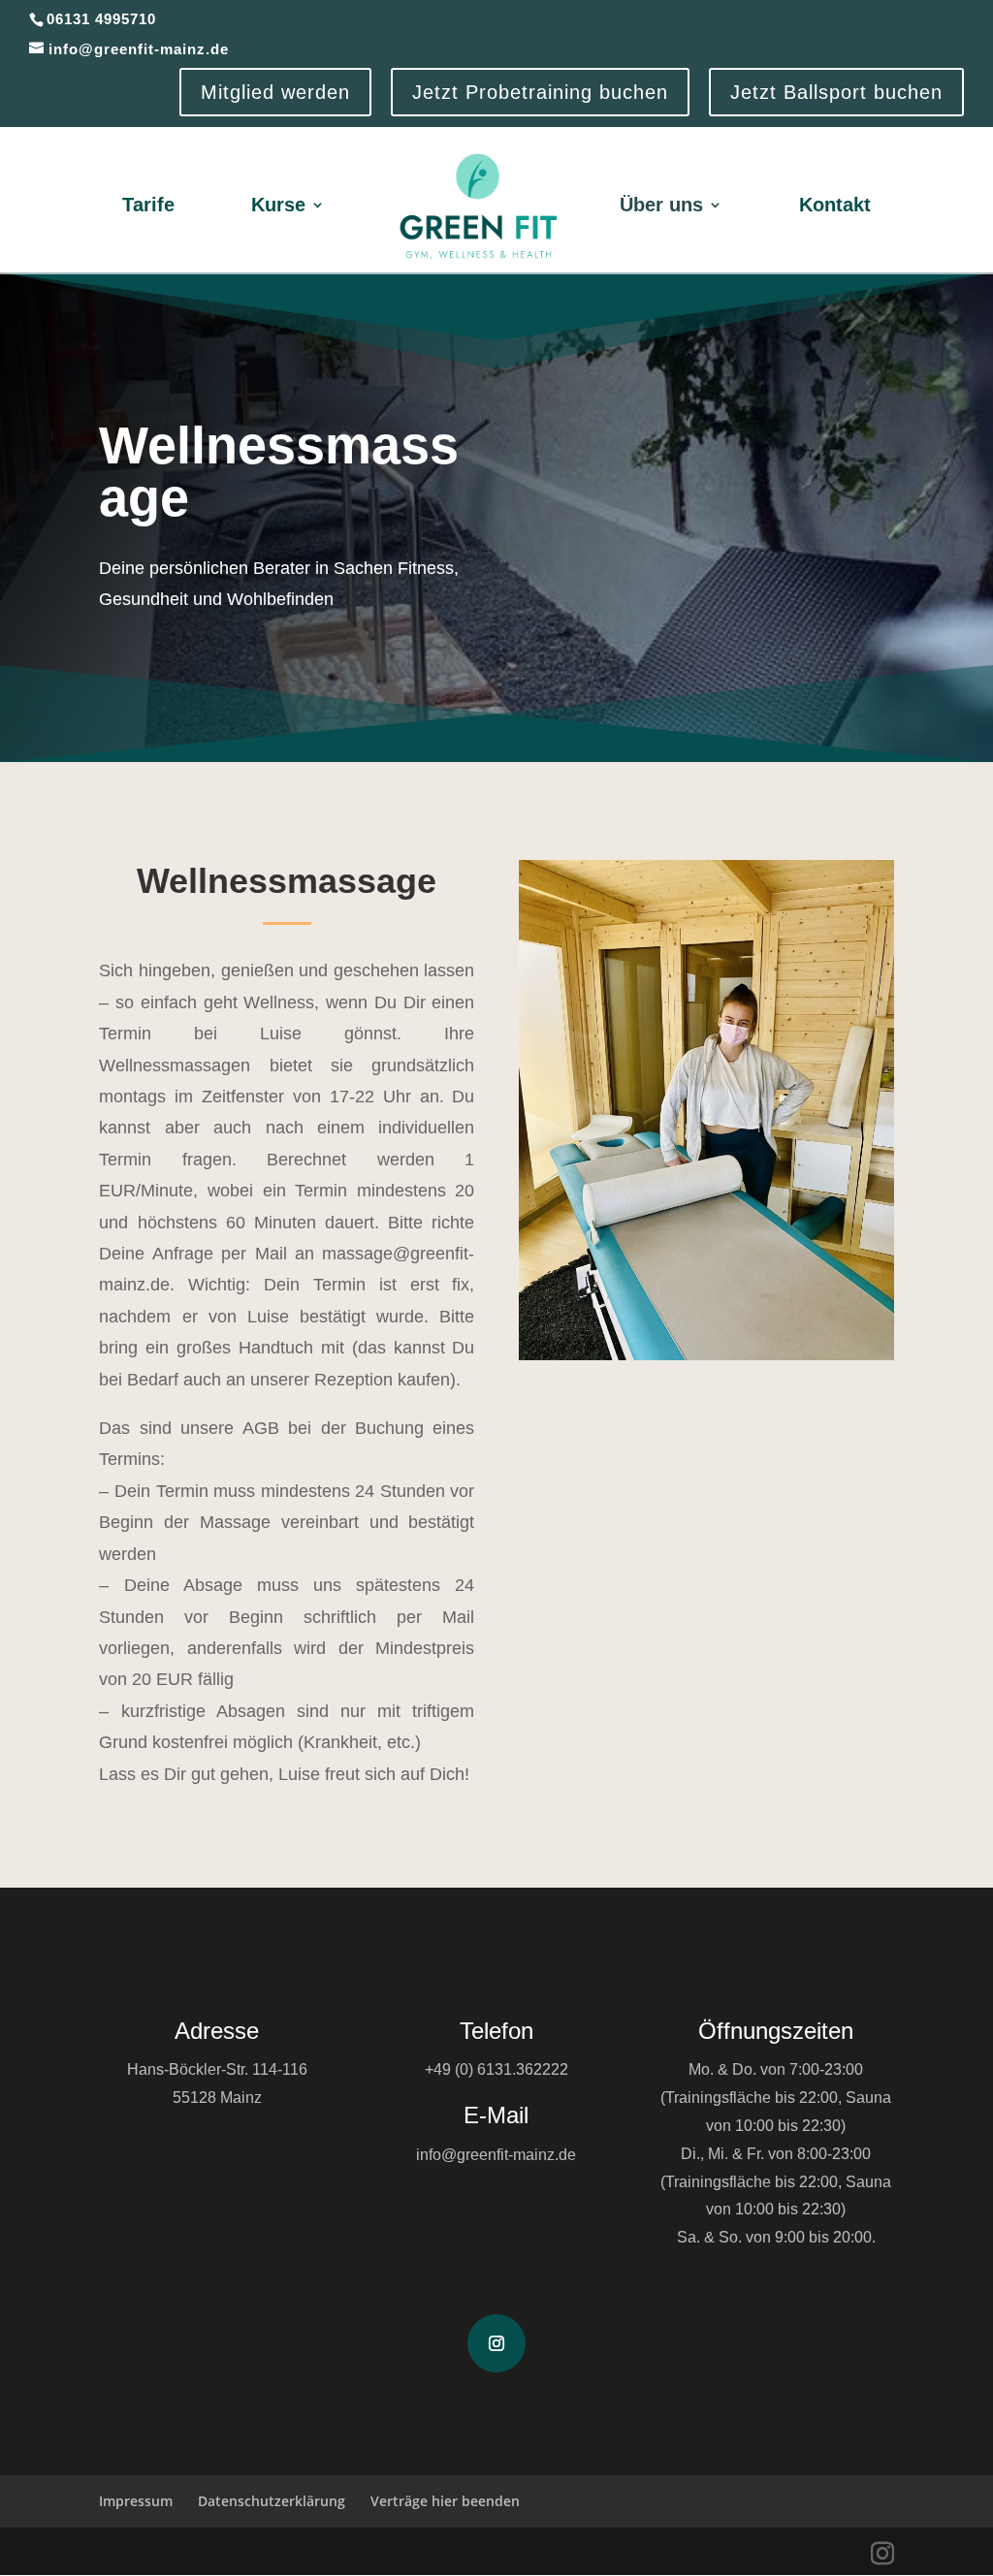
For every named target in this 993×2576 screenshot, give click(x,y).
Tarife (148, 205)
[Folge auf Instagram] (496, 2343)
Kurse (278, 205)
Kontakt (835, 205)
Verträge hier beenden (445, 2501)
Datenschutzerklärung (272, 2501)
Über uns (661, 205)
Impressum (136, 2501)
